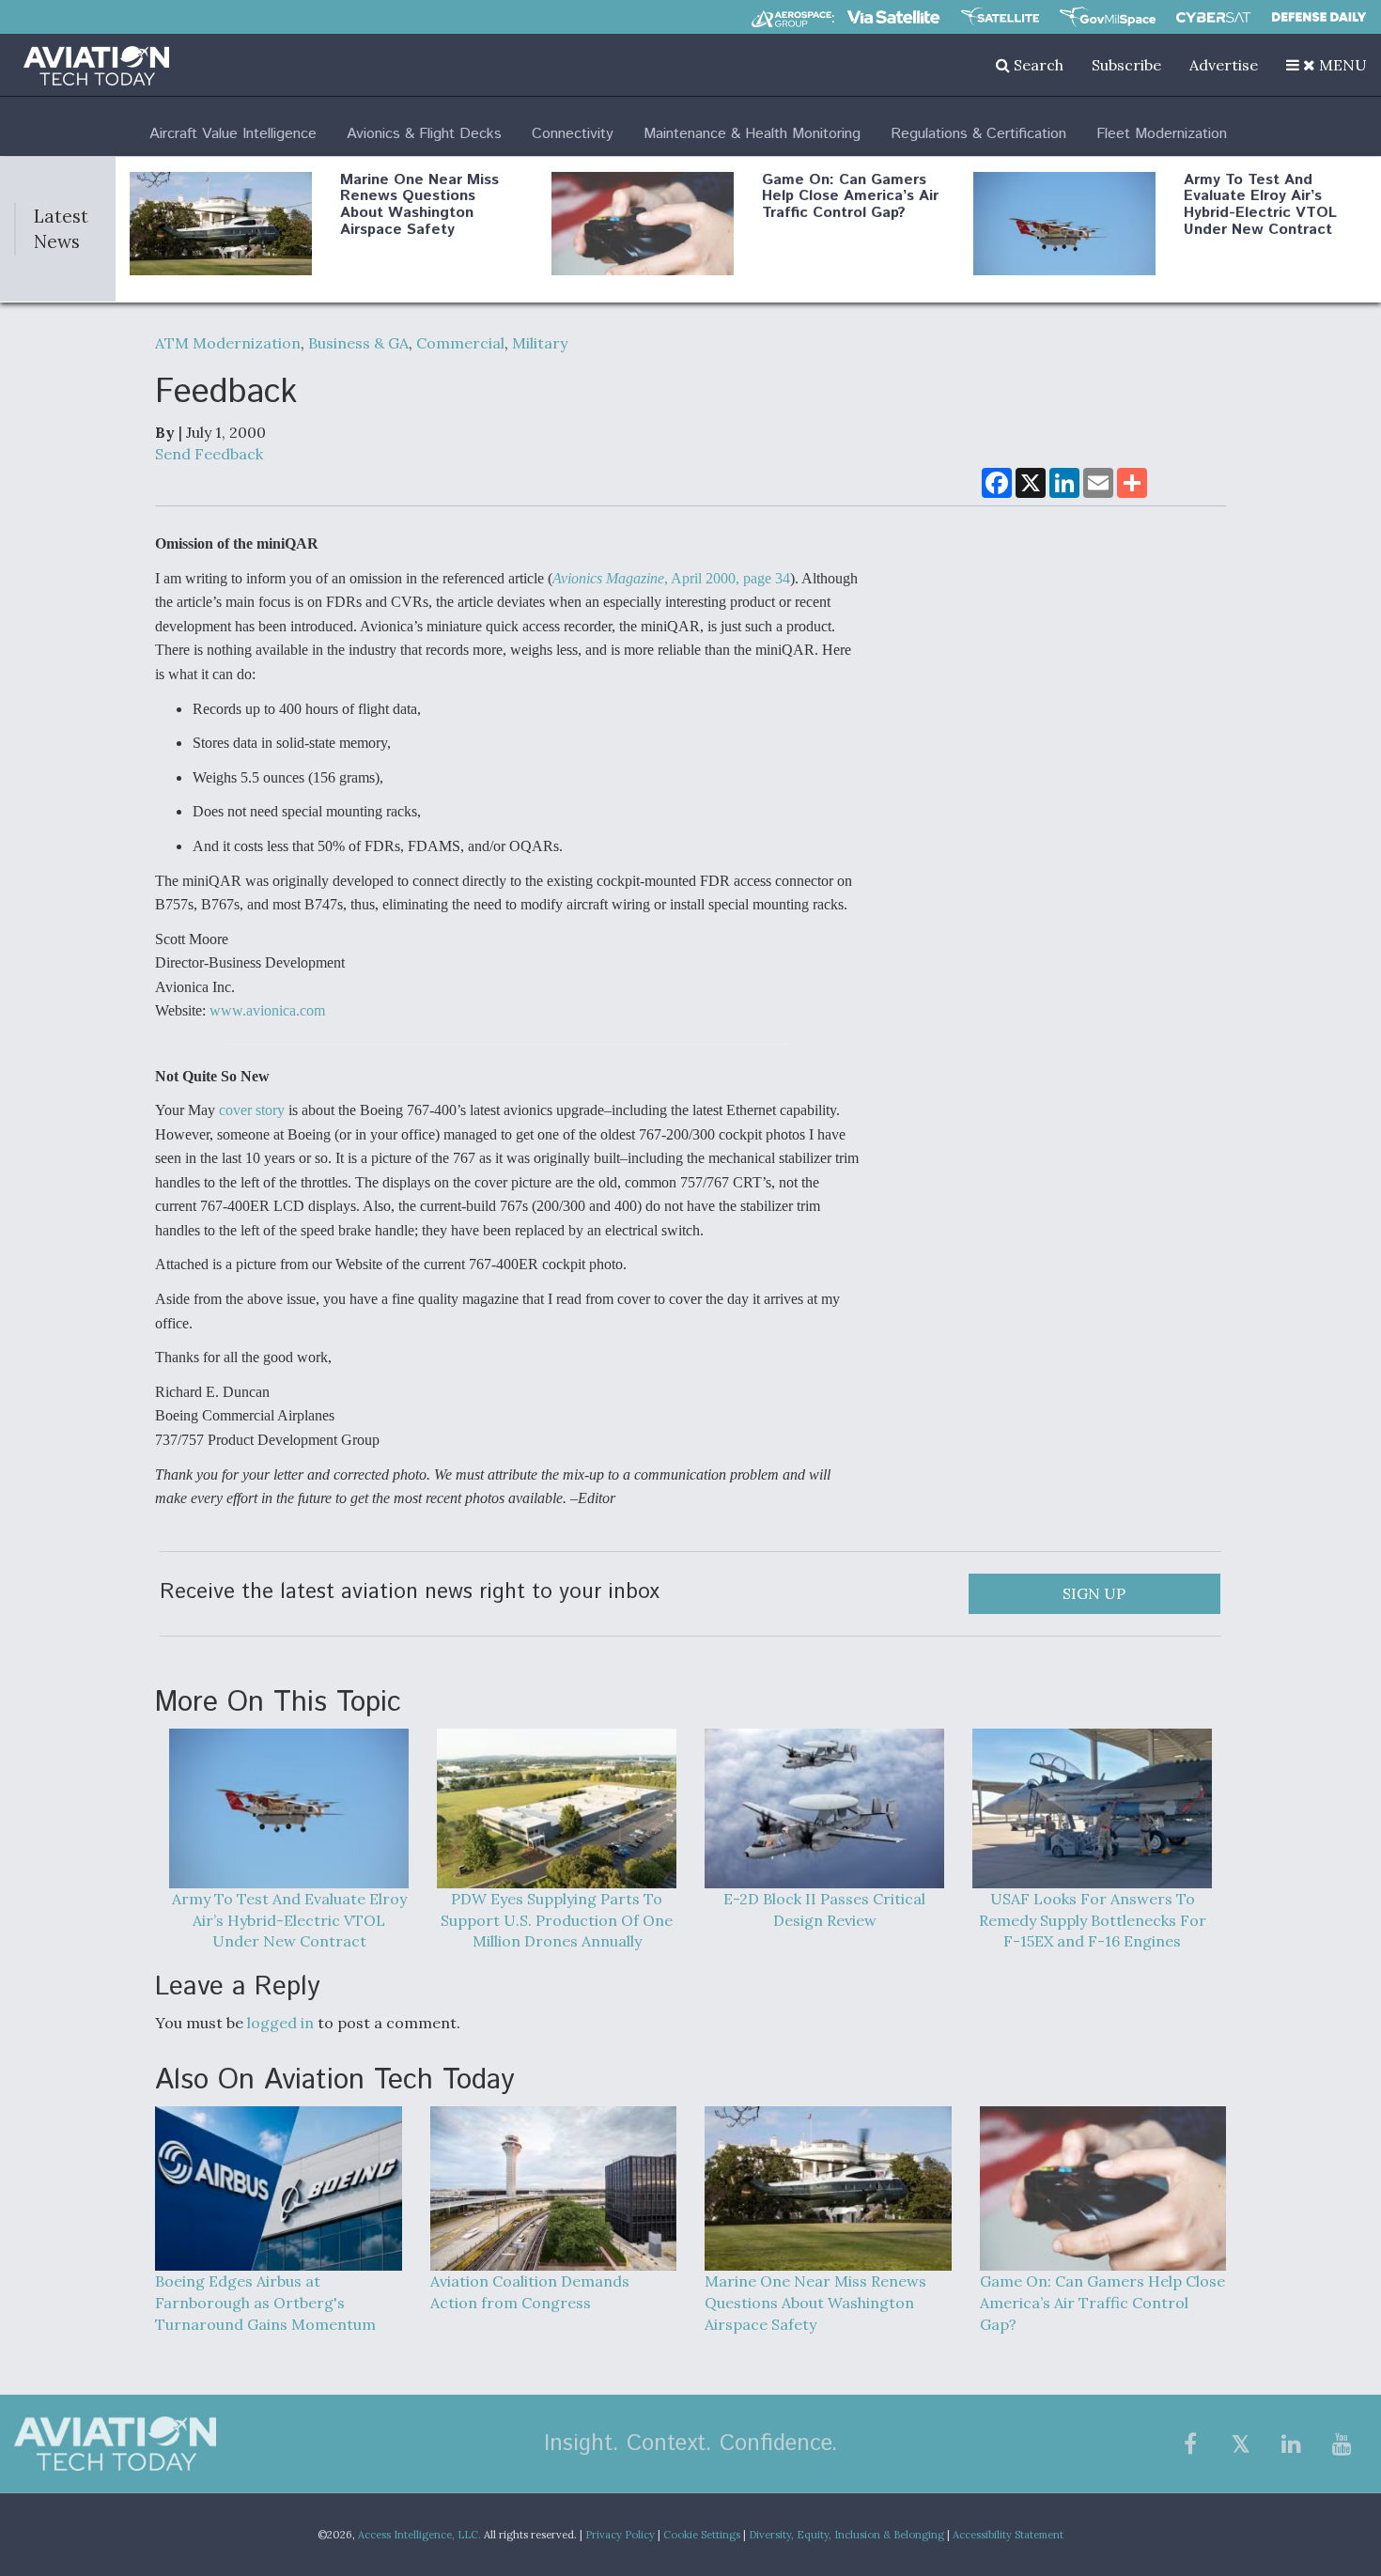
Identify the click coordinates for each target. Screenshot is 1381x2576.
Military (540, 343)
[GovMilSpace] (1108, 17)
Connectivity (573, 134)
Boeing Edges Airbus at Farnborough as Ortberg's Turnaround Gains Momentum (265, 2303)
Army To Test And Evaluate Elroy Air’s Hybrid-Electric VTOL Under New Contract (1260, 205)
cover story (254, 1110)
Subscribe (1126, 65)
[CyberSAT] (1213, 17)
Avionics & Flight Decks (424, 134)
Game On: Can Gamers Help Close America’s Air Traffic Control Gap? (850, 196)
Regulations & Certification (978, 134)
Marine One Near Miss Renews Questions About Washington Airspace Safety (419, 205)
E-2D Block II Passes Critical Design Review (824, 1909)
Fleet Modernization (1162, 134)
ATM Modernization (228, 343)
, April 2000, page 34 (671, 578)
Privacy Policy (620, 2535)
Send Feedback (209, 454)
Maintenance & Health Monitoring (752, 134)
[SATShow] (1000, 17)
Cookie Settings (702, 2535)
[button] (1327, 65)
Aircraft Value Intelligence (233, 134)
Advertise (1224, 65)
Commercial (460, 343)
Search (1037, 65)
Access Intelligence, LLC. (419, 2535)
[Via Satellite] (893, 17)
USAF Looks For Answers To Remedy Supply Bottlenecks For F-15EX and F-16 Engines (1093, 1920)
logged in (280, 2023)
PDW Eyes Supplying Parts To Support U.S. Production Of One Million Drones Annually (557, 1920)
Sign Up (1094, 1593)
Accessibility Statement (1008, 2535)
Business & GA (358, 343)
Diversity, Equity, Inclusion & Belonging (846, 2535)
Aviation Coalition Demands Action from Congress (530, 2292)
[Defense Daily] (1319, 17)
